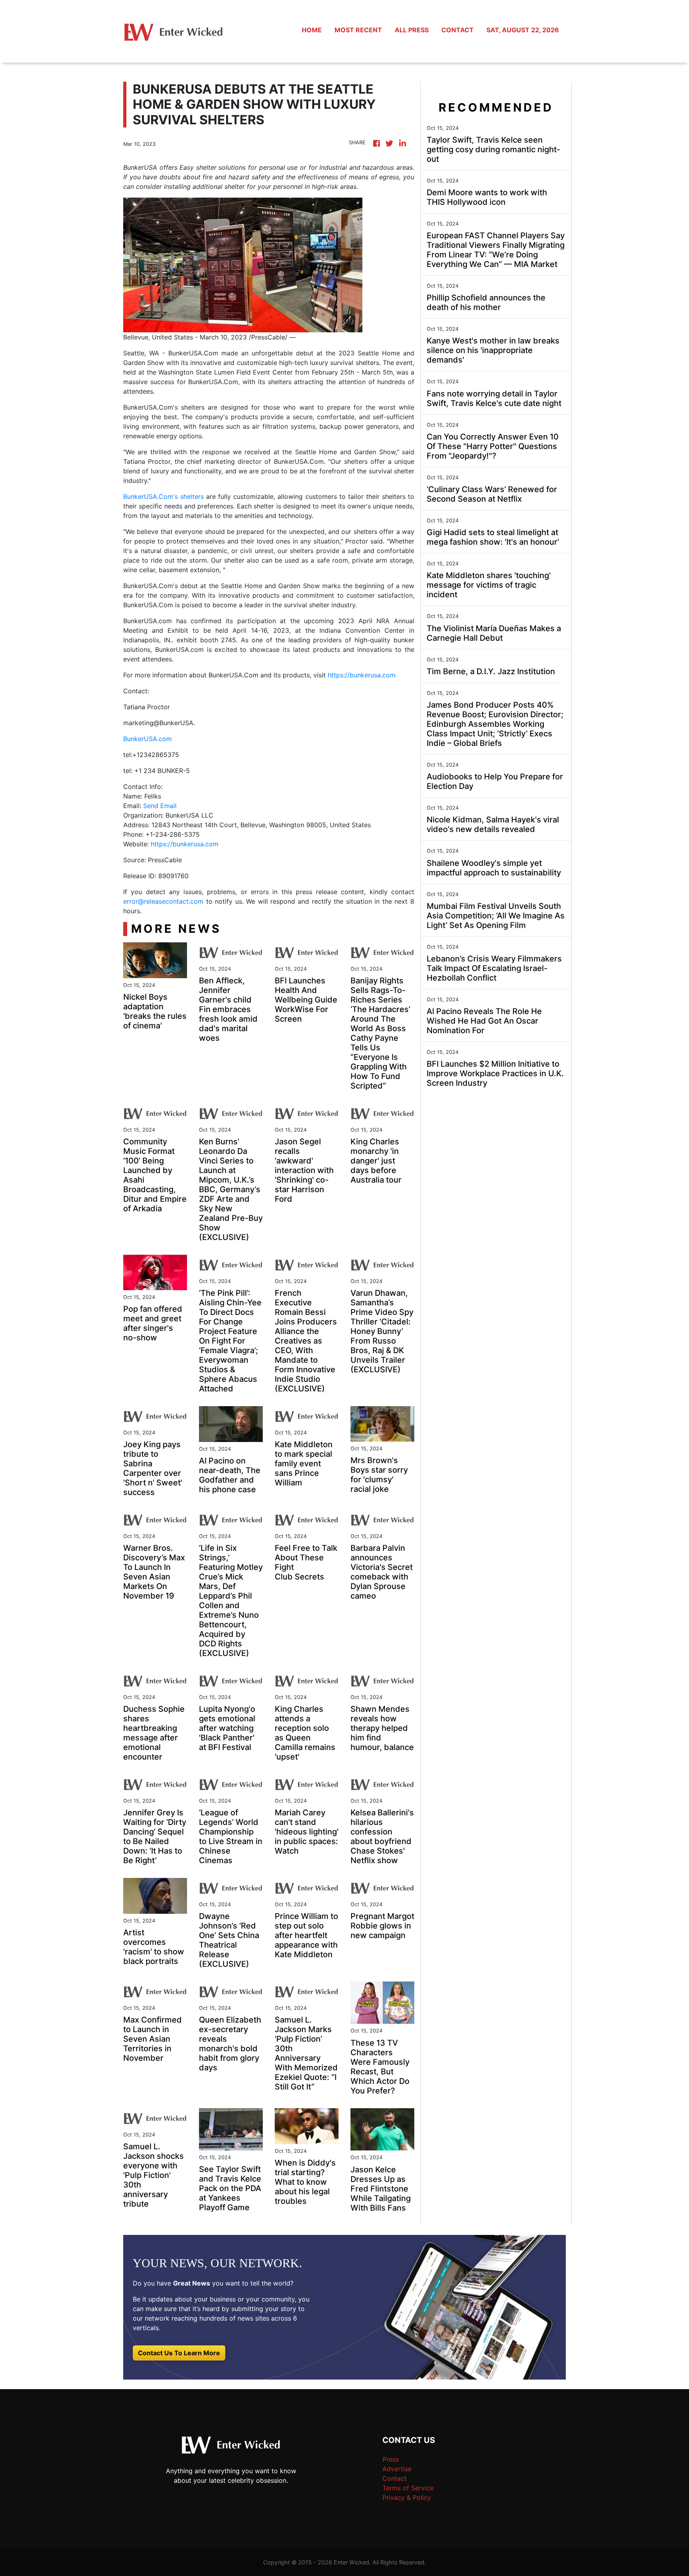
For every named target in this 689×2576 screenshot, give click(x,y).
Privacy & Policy (407, 2498)
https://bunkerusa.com (362, 675)
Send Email (160, 806)
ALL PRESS (412, 30)
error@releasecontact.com (163, 901)
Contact (395, 2478)
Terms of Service (408, 2488)
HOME (312, 30)
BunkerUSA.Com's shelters (163, 496)
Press (391, 2459)
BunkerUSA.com (148, 739)
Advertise (397, 2469)
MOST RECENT (358, 30)
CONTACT (458, 30)
